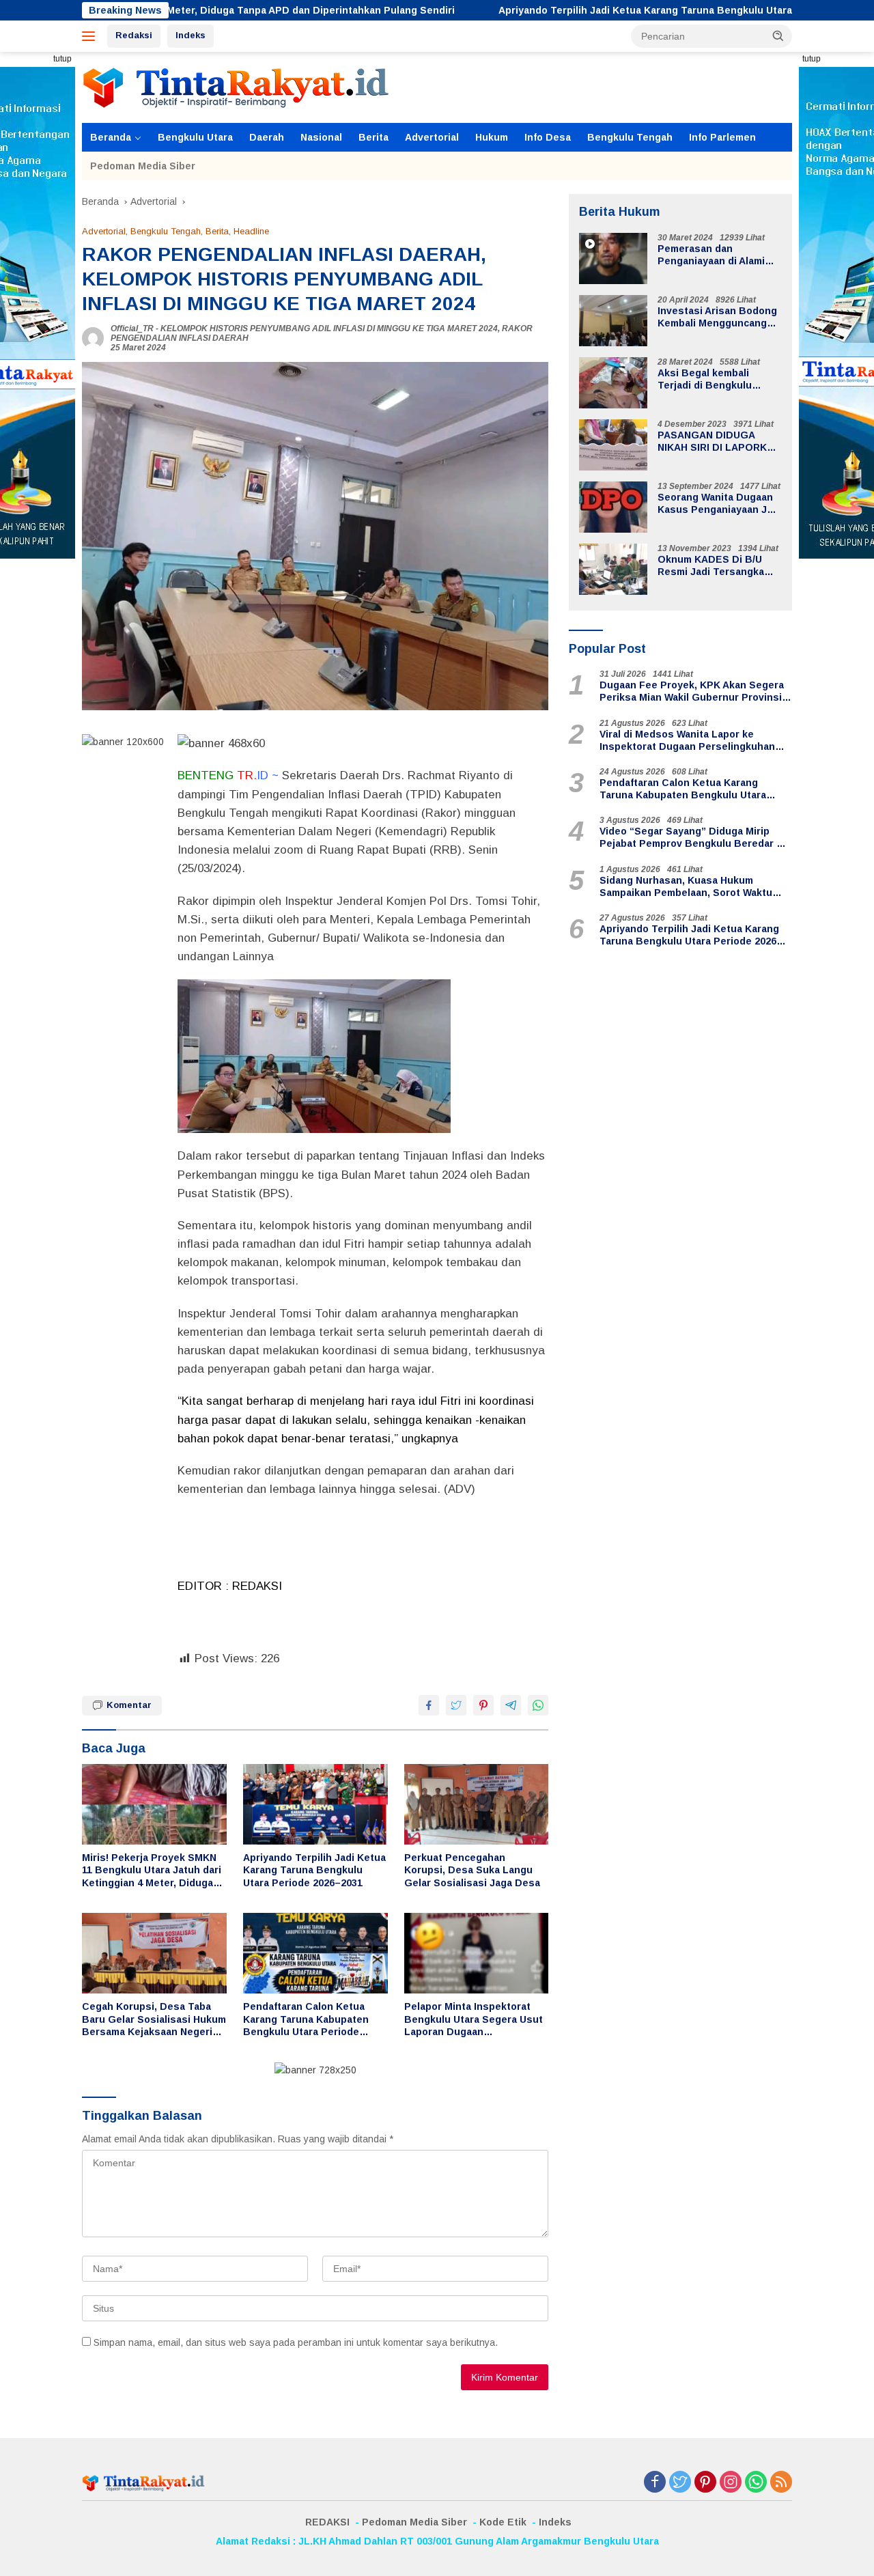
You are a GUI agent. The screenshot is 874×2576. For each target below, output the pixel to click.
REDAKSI (327, 2522)
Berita (373, 137)
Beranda (111, 137)
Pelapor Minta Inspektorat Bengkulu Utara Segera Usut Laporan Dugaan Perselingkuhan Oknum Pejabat (474, 2019)
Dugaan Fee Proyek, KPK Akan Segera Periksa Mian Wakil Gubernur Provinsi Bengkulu (692, 691)
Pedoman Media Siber (143, 166)
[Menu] (91, 36)
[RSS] (781, 2483)
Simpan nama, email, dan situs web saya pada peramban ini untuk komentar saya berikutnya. (296, 2342)
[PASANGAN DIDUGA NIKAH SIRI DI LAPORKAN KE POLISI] (613, 445)
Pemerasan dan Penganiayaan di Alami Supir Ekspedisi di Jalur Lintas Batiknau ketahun (717, 255)
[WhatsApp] (756, 2483)
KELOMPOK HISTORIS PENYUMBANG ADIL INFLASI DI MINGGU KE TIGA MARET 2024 (329, 328)
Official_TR (132, 328)
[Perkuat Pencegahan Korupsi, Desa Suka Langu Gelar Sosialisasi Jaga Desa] (477, 1805)
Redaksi (134, 35)
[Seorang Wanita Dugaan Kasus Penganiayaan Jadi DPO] (613, 507)
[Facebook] (655, 2483)
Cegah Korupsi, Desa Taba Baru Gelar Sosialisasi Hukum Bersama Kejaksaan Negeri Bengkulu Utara (154, 2019)
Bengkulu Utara (195, 137)
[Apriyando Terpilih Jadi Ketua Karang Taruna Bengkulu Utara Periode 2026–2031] (315, 1805)
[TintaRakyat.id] (236, 87)
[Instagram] (731, 2483)
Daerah (267, 137)
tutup (62, 59)
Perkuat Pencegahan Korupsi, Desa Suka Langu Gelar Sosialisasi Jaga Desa (475, 1870)
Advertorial (432, 137)
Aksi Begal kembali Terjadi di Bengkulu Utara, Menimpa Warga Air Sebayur (719, 379)
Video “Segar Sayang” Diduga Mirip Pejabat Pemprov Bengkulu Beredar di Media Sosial (692, 838)
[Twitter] (680, 2483)
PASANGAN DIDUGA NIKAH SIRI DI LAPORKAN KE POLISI (719, 442)
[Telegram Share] (511, 1705)
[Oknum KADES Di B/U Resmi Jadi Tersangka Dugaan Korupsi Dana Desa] (613, 569)
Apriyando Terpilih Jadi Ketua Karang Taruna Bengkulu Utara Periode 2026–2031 (586, 10)
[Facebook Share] (429, 1705)
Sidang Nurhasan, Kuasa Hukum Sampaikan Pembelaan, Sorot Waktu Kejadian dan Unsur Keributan (686, 887)
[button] (778, 36)
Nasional (321, 137)
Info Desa (548, 137)
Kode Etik (503, 2522)
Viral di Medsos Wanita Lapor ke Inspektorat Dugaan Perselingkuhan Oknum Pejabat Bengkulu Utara (687, 741)
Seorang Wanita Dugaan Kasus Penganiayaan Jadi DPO (719, 504)
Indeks (191, 35)
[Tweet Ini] (456, 1705)
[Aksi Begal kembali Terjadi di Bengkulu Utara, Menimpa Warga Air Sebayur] (613, 383)
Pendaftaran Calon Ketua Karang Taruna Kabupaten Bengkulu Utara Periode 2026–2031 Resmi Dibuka (306, 2019)
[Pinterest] (705, 2483)
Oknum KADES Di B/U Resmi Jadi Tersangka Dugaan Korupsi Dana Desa (711, 566)
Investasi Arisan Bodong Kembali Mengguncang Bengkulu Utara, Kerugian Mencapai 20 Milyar (717, 317)
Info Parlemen (722, 137)
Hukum (492, 137)
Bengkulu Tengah (630, 137)
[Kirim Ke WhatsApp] (538, 1705)
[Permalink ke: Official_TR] (93, 337)
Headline (251, 231)
